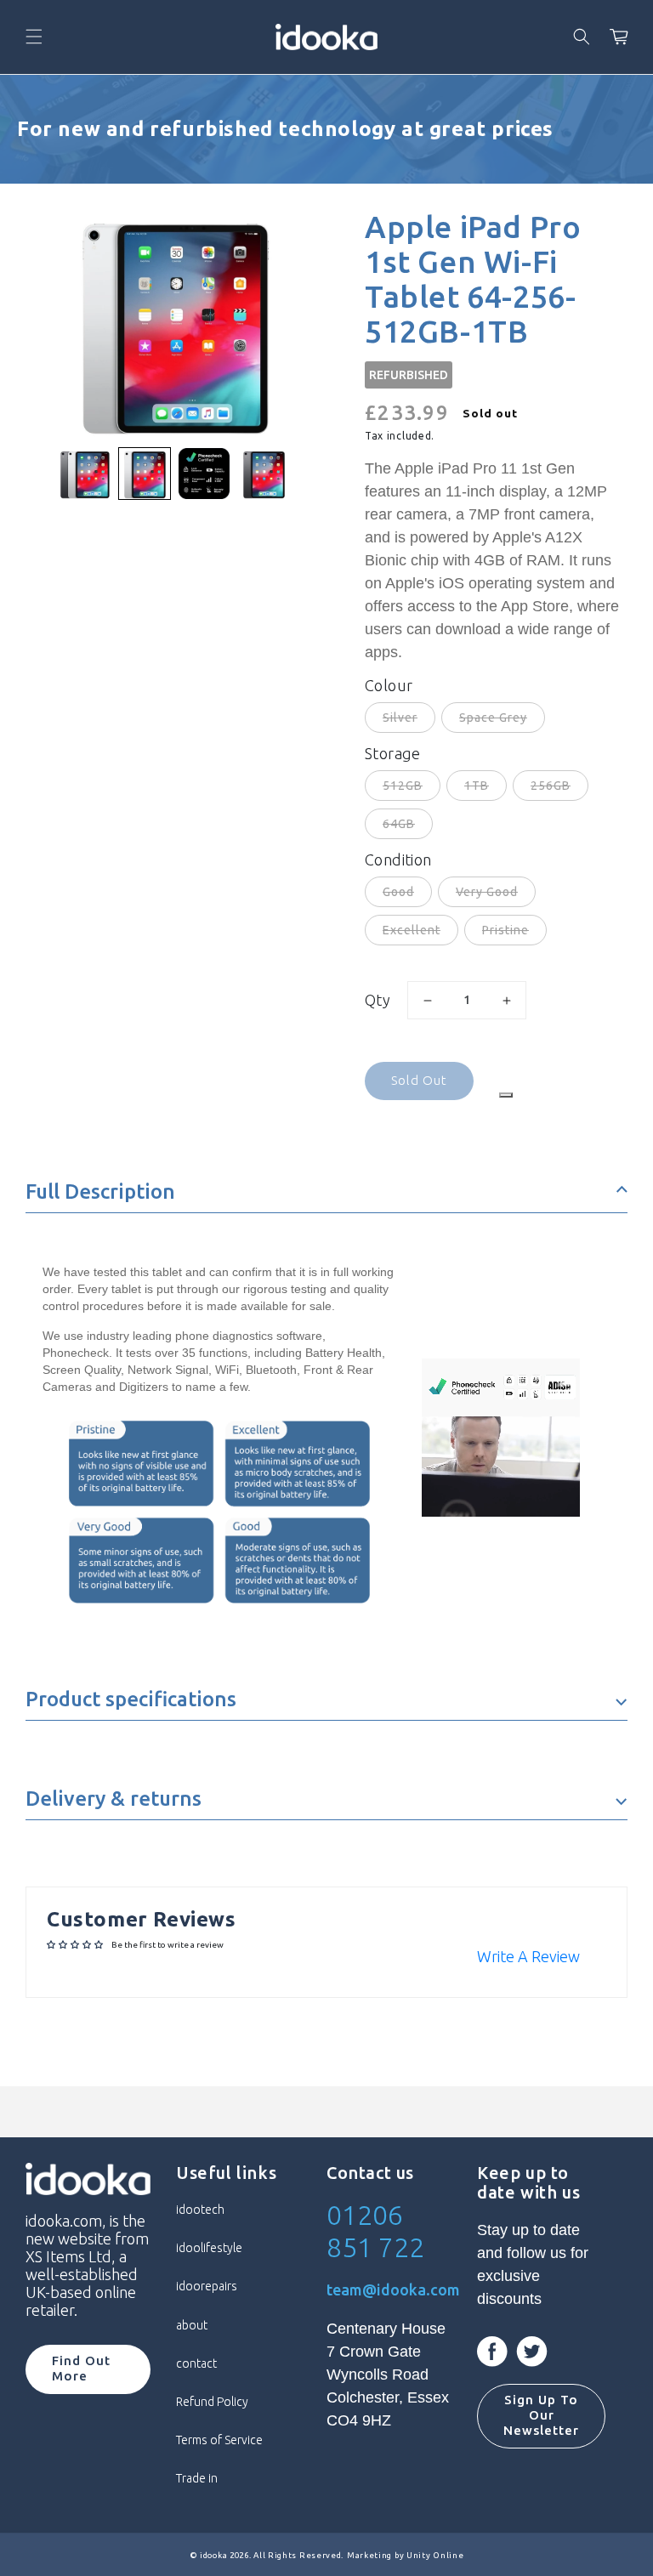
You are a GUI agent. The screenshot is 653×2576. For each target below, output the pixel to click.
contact (196, 2363)
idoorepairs (207, 2286)
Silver (400, 718)
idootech (200, 2210)
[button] (34, 37)
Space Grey (493, 718)
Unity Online (435, 2555)
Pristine (505, 930)
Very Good (487, 892)
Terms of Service (219, 2440)
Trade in (197, 2478)
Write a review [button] (528, 1956)
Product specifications (131, 1699)
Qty (378, 1000)
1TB (477, 786)
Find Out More (81, 2368)
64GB (399, 824)
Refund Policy (212, 2402)
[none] (85, 474)
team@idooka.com (393, 2289)
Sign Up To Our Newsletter (541, 2415)
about (192, 2325)
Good (398, 892)
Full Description (100, 1192)
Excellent (412, 930)
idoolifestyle (209, 2248)
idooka (213, 2555)
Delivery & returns (114, 1799)
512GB (403, 786)
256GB (551, 786)
